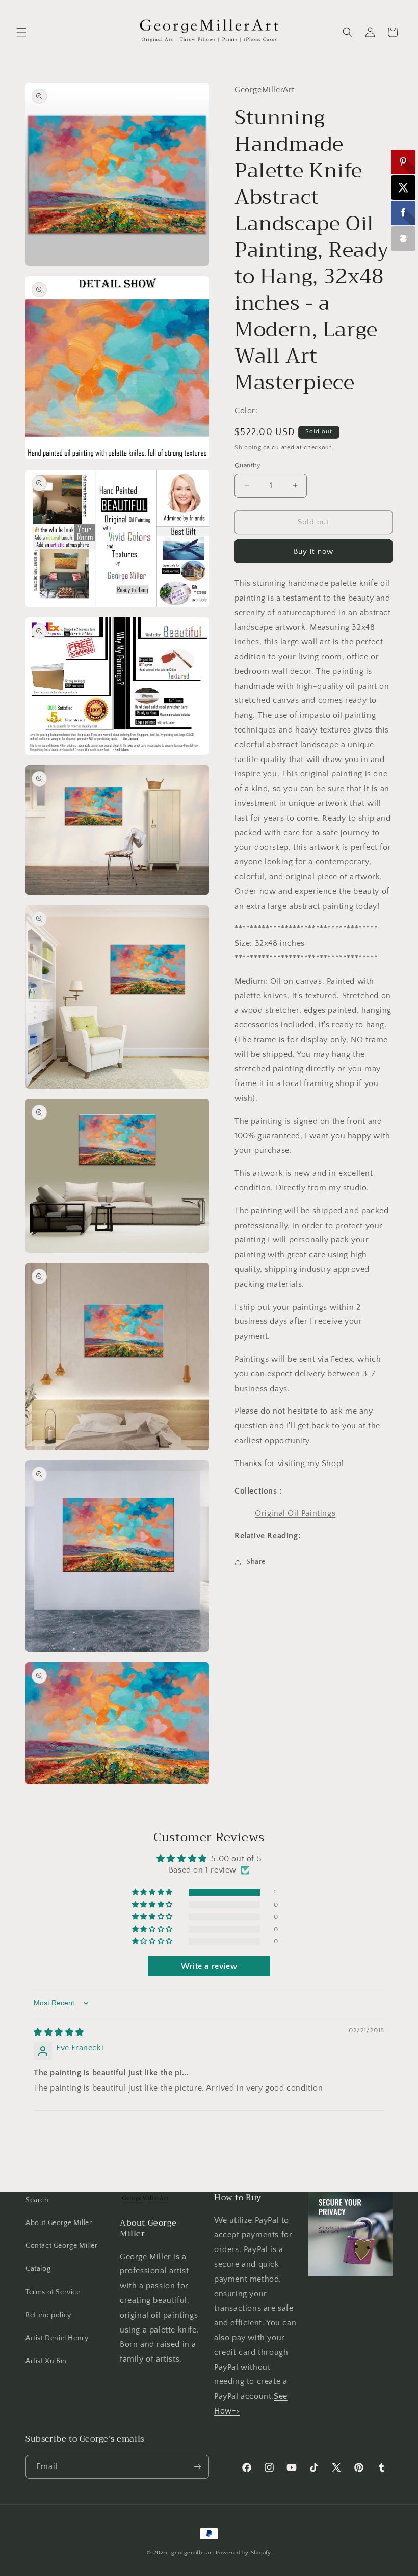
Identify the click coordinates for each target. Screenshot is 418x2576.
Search (37, 2200)
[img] (59, 2032)
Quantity (247, 465)
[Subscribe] (197, 2467)
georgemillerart (193, 2553)
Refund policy (48, 2315)
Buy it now (313, 551)
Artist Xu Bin (46, 2361)
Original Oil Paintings (295, 1513)
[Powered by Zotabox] (403, 238)
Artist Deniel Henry (57, 2338)
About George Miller (59, 2223)
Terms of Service (53, 2292)
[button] (21, 32)
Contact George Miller (62, 2246)
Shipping (248, 448)
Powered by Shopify (243, 2553)
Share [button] (256, 1562)
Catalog (38, 2269)
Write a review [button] (209, 1966)
